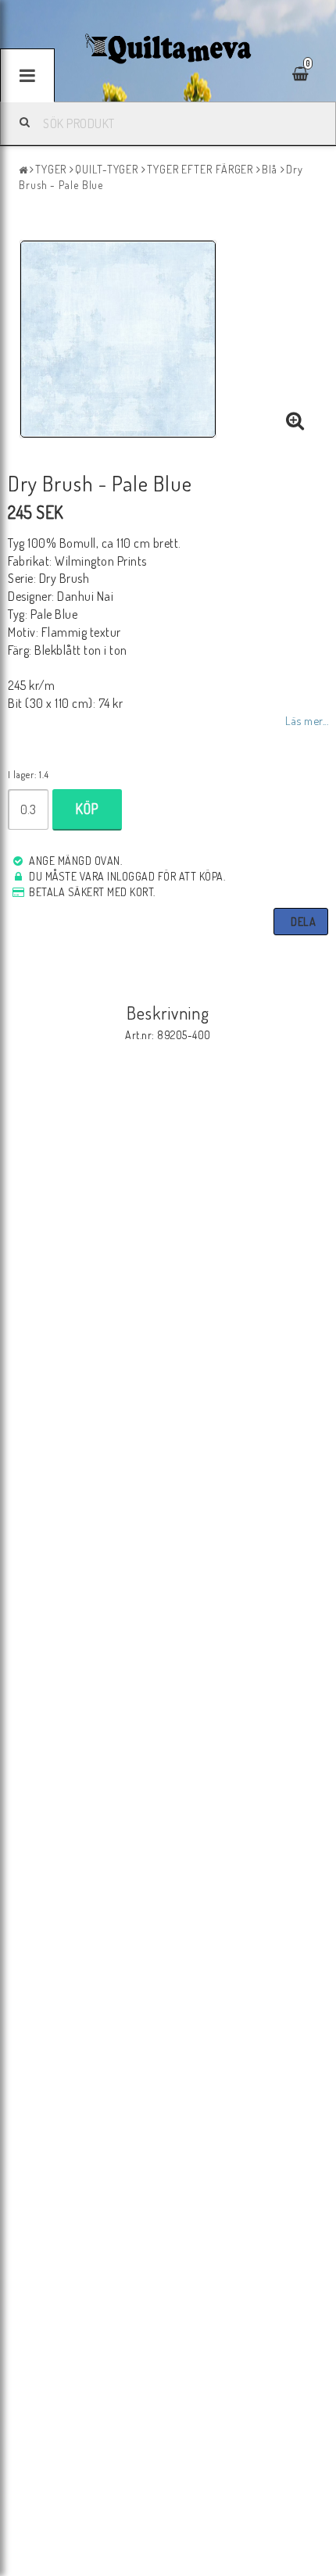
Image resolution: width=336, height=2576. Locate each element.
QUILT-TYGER (107, 169)
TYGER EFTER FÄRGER (200, 169)
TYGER (51, 169)
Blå (270, 169)
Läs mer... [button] (307, 720)
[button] (295, 421)
